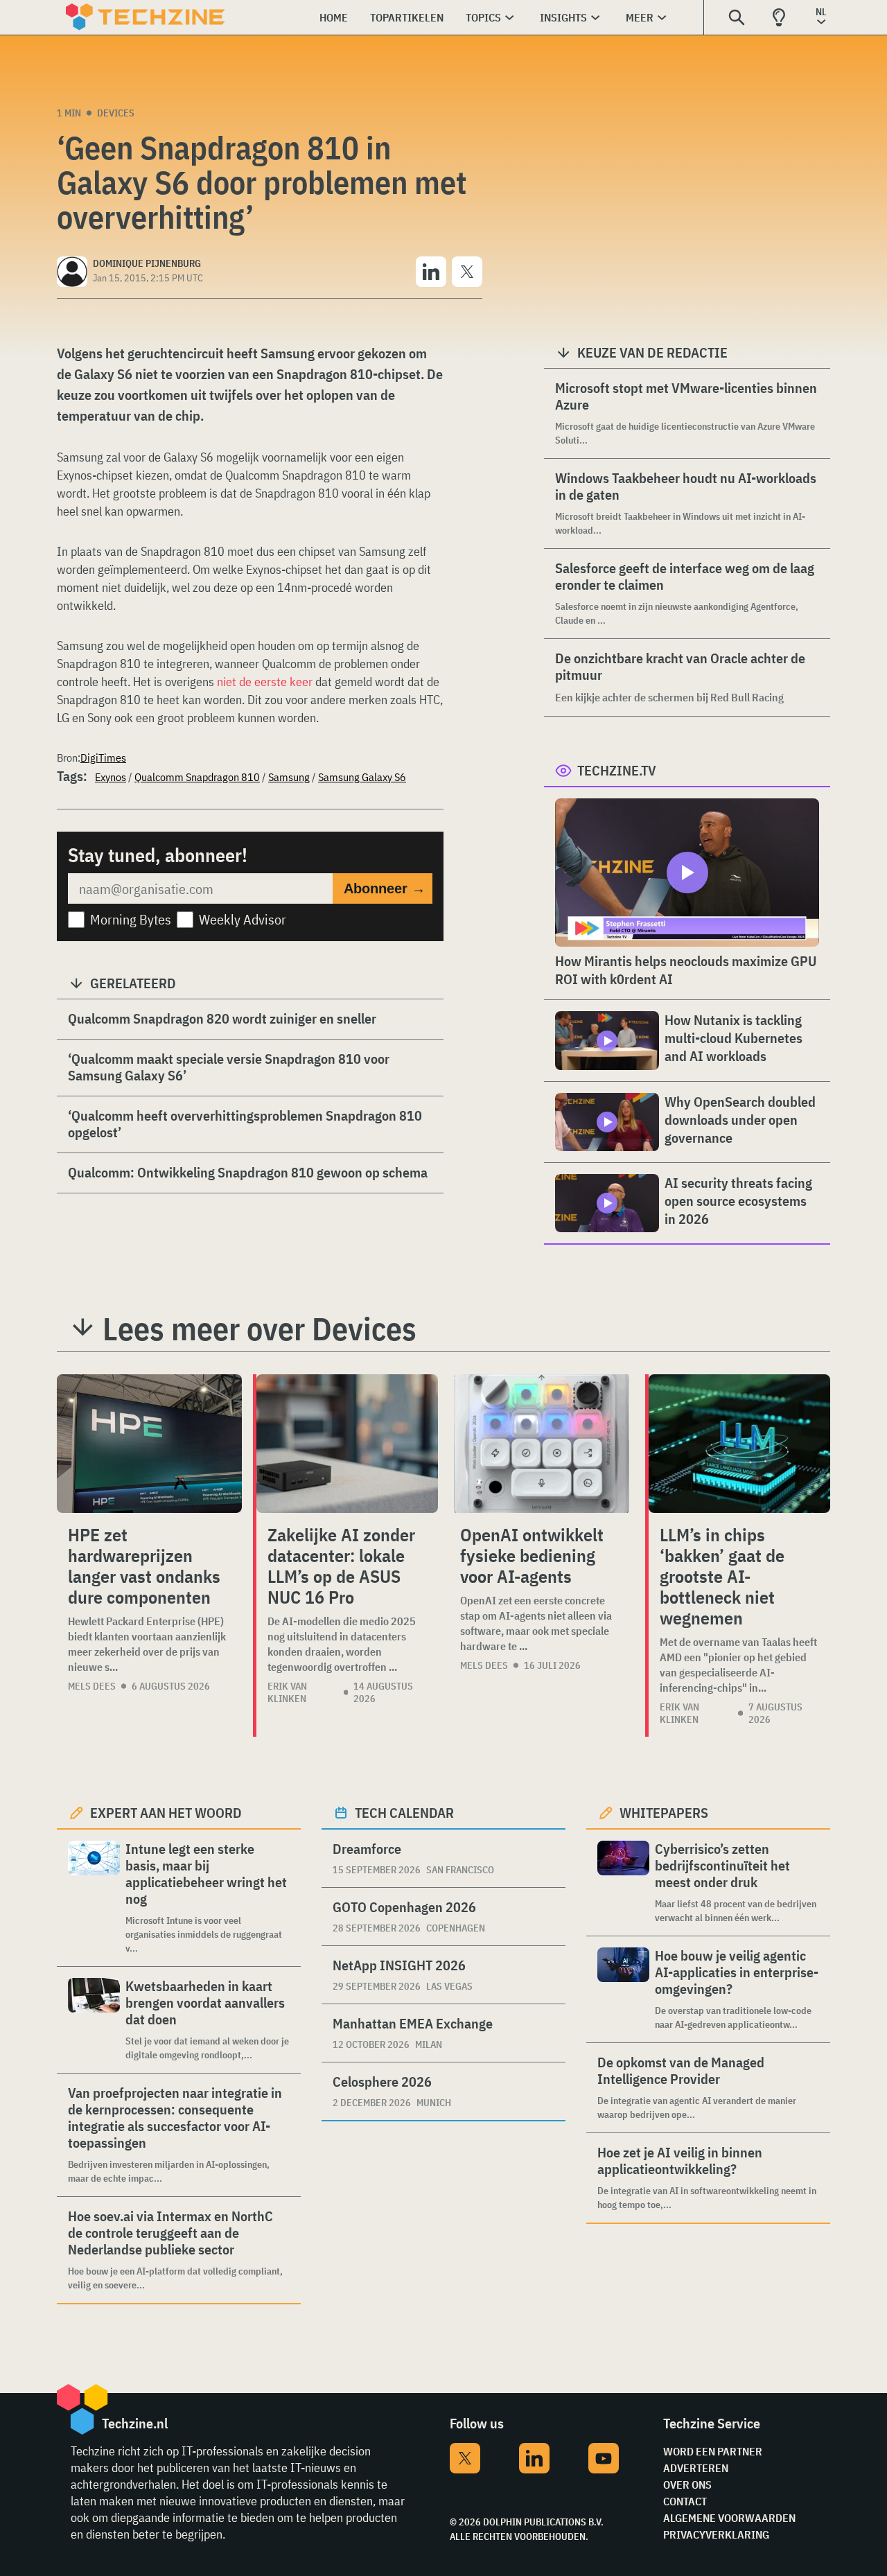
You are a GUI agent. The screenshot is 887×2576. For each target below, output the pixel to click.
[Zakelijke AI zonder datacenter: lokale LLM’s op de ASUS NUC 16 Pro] (347, 1444)
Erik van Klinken (287, 1692)
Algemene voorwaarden (729, 2518)
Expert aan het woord (166, 1813)
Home (334, 17)
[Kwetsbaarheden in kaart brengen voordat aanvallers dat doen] (94, 2020)
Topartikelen (407, 17)
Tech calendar (404, 1813)
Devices (116, 113)
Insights (563, 17)
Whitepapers (664, 1813)
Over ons (687, 2485)
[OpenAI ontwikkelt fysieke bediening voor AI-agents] (542, 1444)
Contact (685, 2501)
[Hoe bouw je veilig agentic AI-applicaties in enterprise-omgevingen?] (623, 1989)
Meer (640, 17)
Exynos (111, 777)
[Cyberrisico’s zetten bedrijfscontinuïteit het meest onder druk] (623, 1883)
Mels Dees (92, 1686)
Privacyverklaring (716, 2534)
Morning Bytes (131, 919)
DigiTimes (103, 757)
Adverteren (696, 2468)
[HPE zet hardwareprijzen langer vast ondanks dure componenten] (149, 1444)
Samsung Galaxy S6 (362, 777)
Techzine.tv (617, 770)
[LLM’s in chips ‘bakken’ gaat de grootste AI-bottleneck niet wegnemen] (739, 1444)
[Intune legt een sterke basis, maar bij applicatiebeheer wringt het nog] (94, 1898)
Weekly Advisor (243, 919)
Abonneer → (385, 888)
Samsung (289, 777)
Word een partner (713, 2451)
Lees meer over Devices (260, 1329)
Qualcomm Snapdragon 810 (197, 777)
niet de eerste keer (265, 682)
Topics (483, 17)
